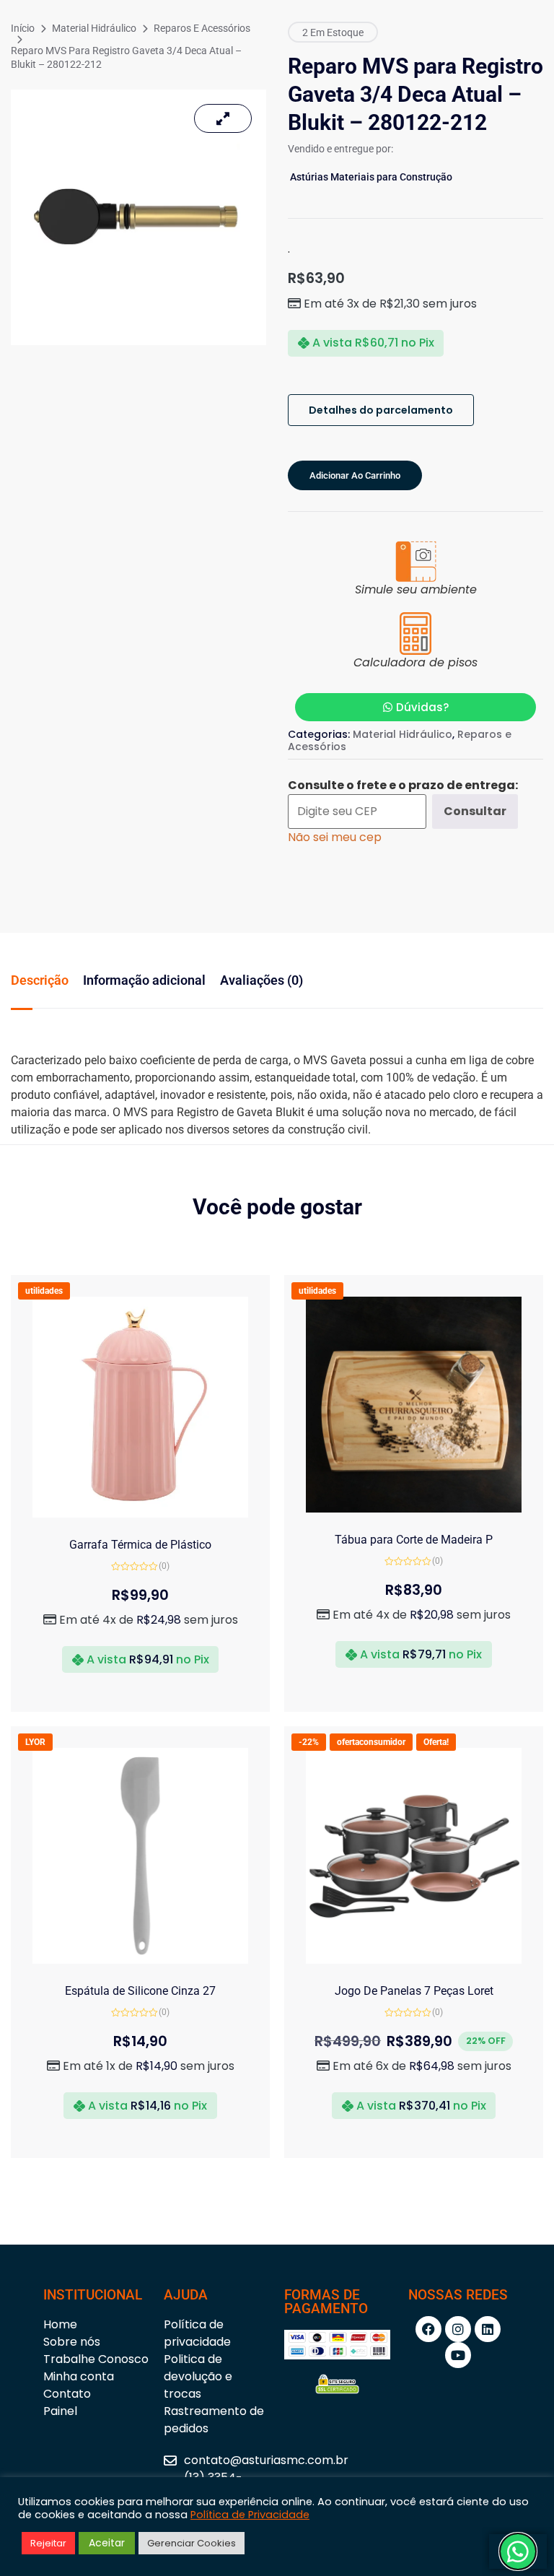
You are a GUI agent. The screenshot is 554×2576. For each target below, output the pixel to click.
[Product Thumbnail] (223, 118)
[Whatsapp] (518, 2551)
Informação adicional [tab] (144, 980)
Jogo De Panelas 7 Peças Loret (414, 1991)
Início (23, 28)
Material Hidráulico (94, 28)
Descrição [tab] (40, 980)
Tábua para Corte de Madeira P (414, 1540)
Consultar (475, 811)
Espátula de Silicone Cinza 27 (140, 1991)
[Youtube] (458, 2355)
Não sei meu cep (335, 837)
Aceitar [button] (107, 2543)
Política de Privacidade (250, 2515)
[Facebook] (428, 2329)
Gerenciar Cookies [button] (192, 2543)
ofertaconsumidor (371, 1742)
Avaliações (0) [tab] (261, 980)
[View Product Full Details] (140, 1514)
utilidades (44, 1291)
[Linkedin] (488, 2329)
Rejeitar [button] (48, 2543)
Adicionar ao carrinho (355, 475)
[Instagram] (458, 2329)
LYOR (35, 1742)
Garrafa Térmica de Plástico (140, 1545)
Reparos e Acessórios (202, 28)
